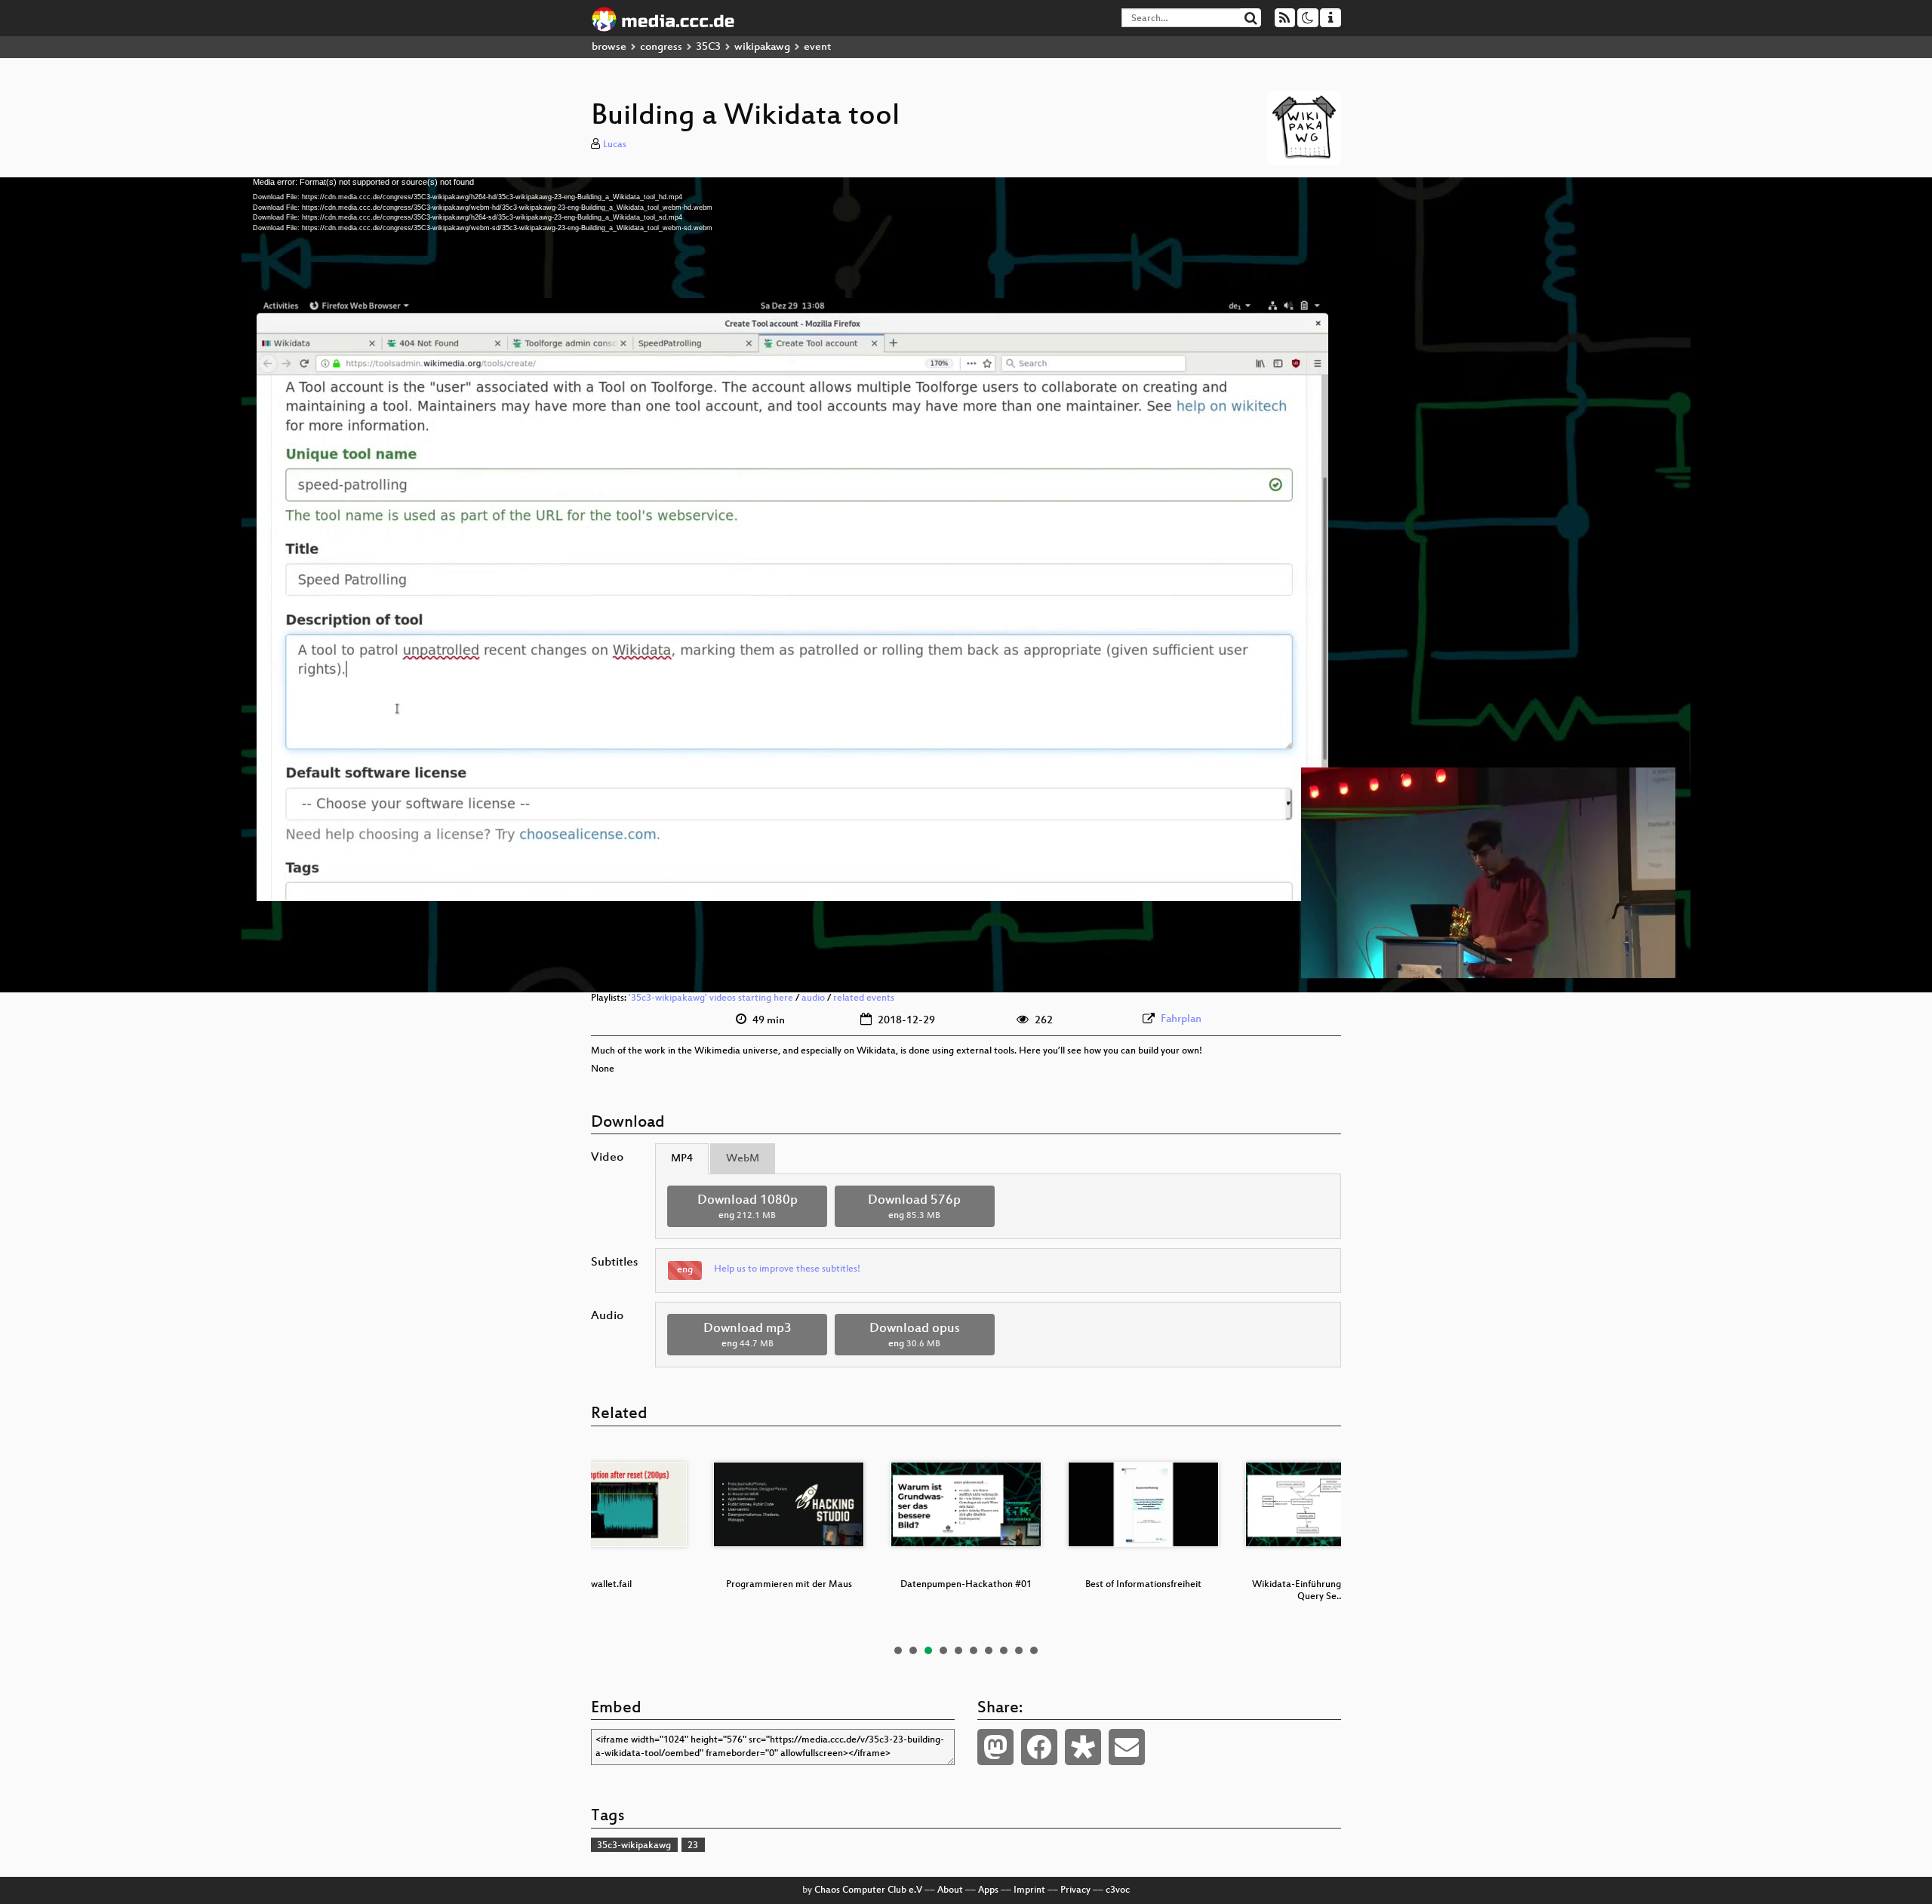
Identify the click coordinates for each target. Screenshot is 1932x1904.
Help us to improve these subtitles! (787, 1269)
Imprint (1029, 1890)
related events (864, 998)
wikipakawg (762, 47)
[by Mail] (1127, 1747)
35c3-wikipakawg (634, 1846)
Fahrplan (1181, 1019)
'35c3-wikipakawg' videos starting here (711, 998)
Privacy (1075, 1890)
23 (693, 1846)
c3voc (1118, 1890)
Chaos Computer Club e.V (868, 1890)
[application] (966, 585)
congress (661, 47)
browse (609, 47)
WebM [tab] (743, 1159)
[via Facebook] (1039, 1747)
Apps (988, 1890)
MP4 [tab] (682, 1159)
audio (813, 998)
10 (1034, 1650)
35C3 (708, 47)
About (950, 1890)
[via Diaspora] (1083, 1747)
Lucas (615, 145)
